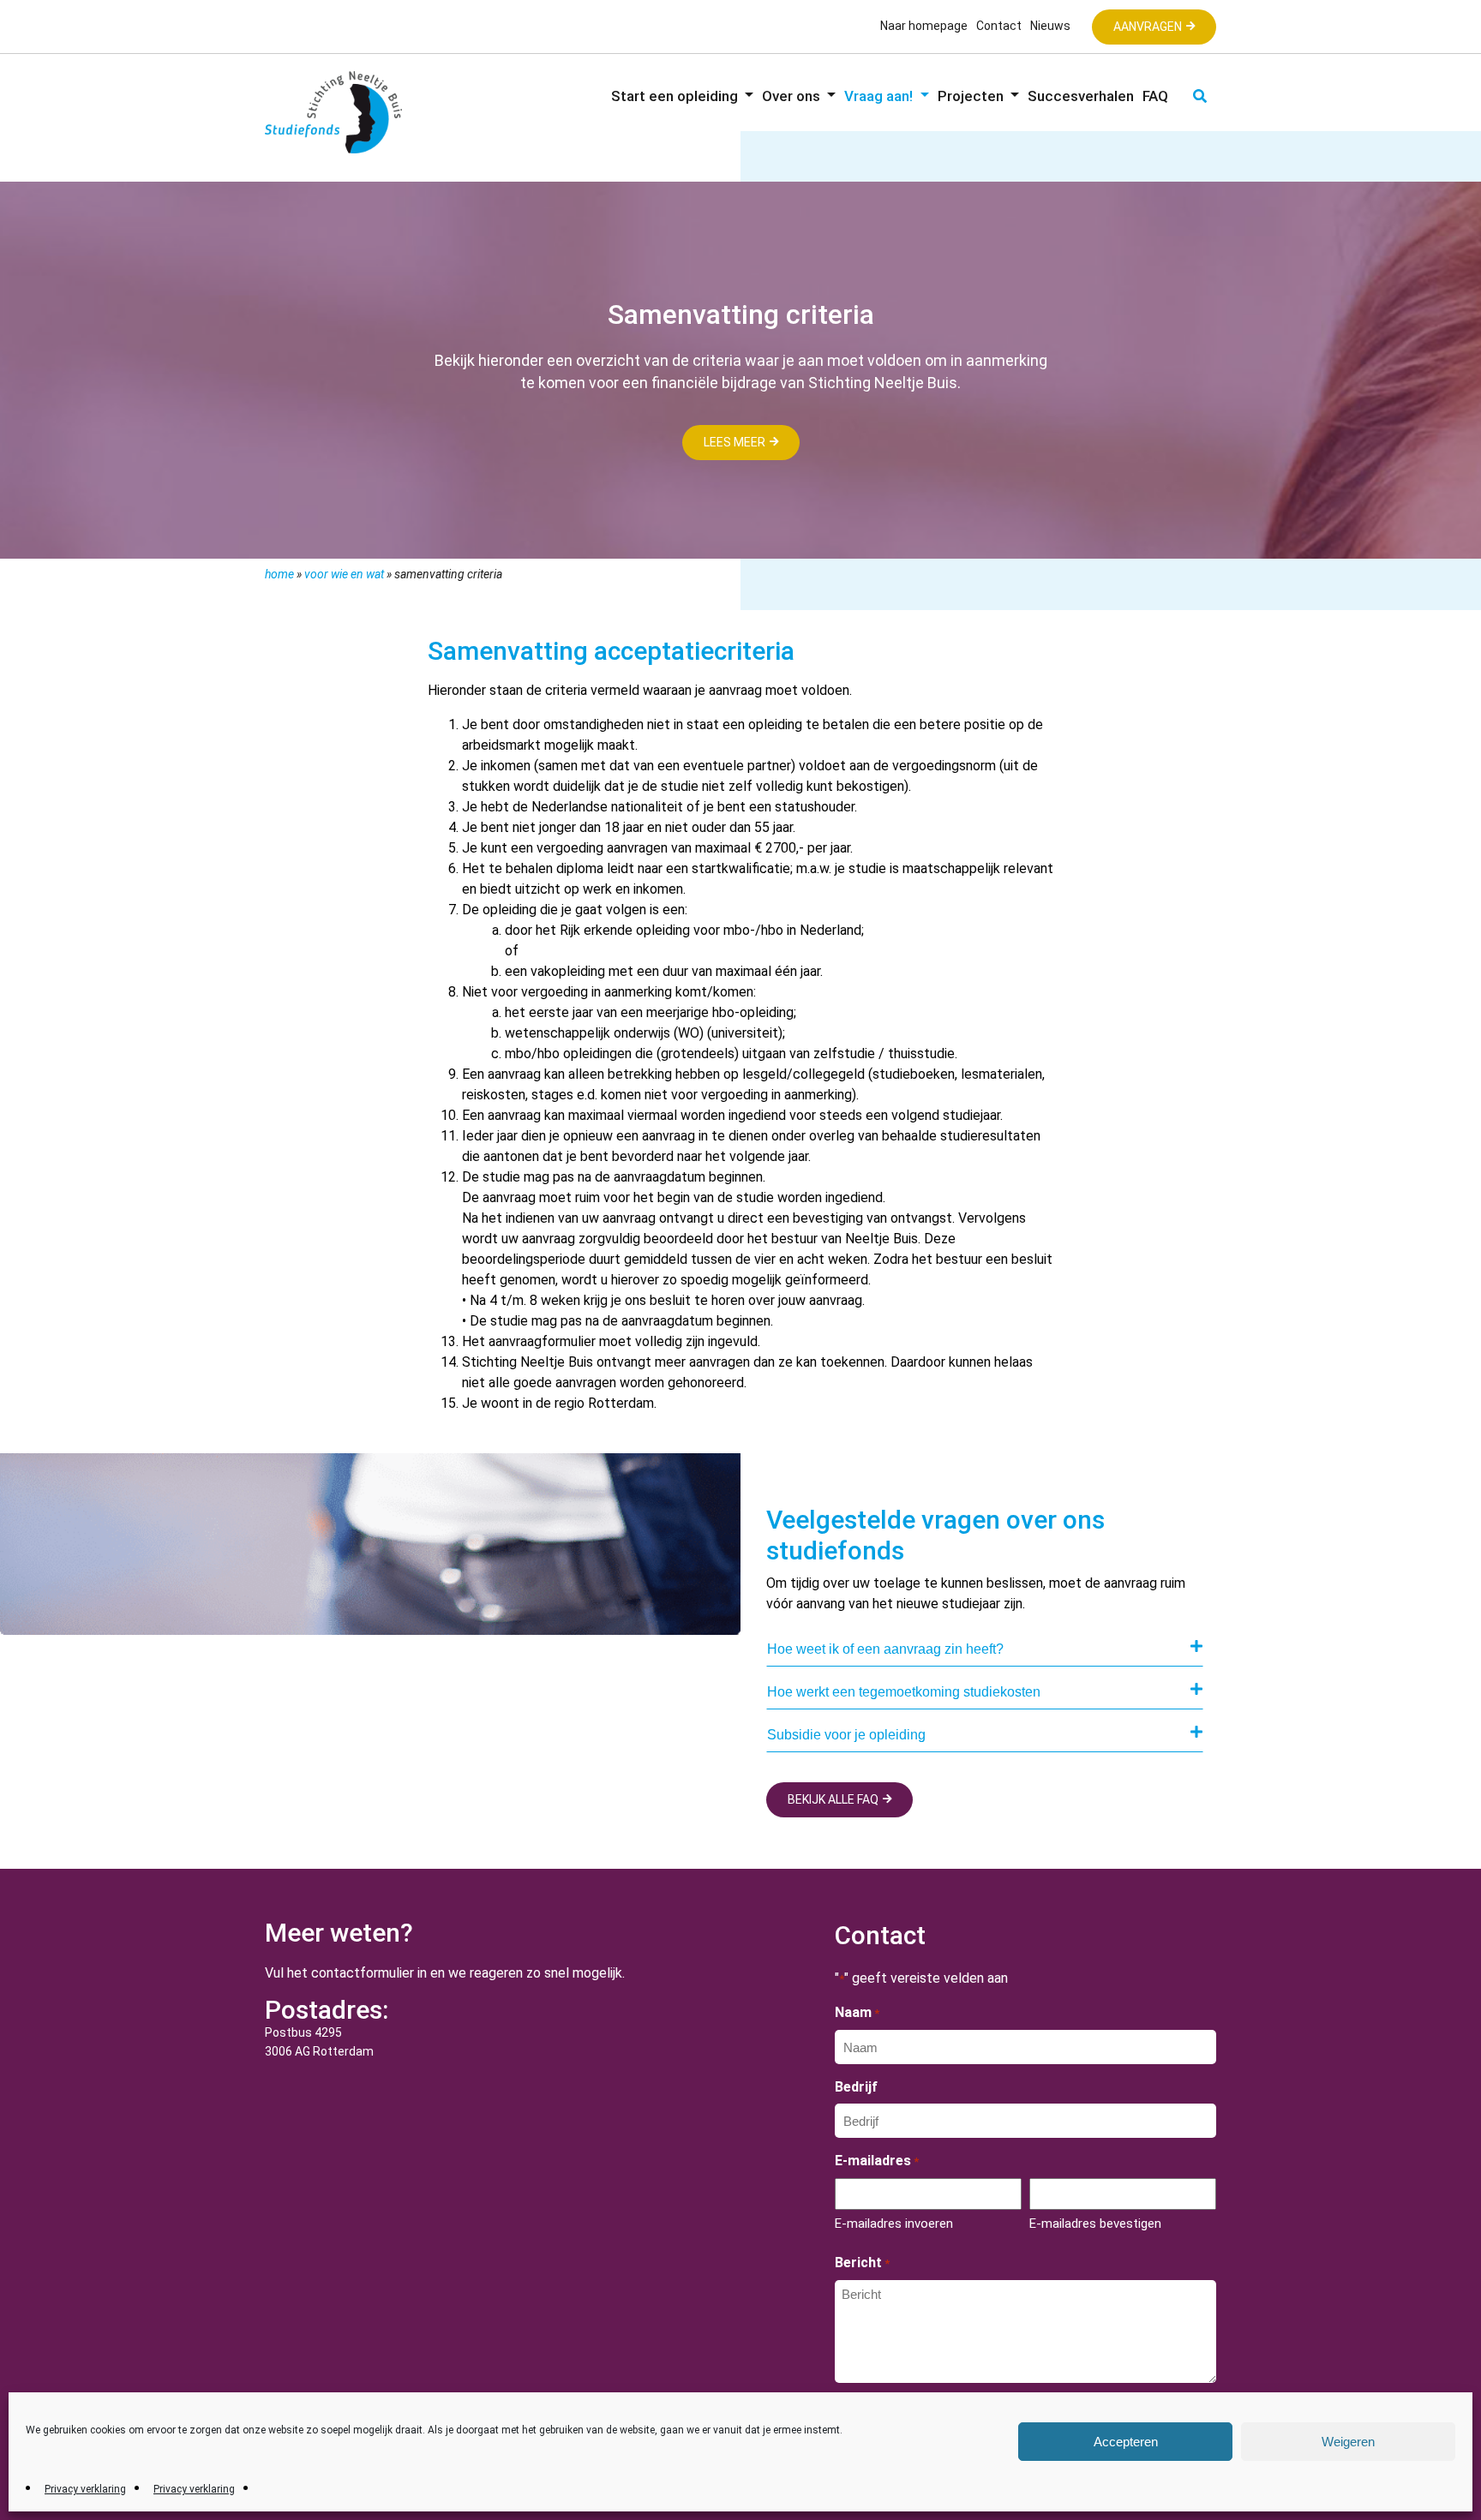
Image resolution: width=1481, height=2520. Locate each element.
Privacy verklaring (85, 2489)
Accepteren (1126, 2442)
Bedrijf (856, 2087)
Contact (999, 26)
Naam (857, 2012)
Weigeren (1348, 2442)
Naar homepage (924, 26)
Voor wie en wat (344, 574)
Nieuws (1050, 26)
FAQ (1155, 96)
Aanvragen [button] (1148, 27)
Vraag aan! (880, 96)
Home (279, 574)
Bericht (862, 2263)
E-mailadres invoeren (894, 2224)
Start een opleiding (676, 96)
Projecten (972, 96)
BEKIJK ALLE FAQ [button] (833, 1799)
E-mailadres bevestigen (1095, 2224)
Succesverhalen (1081, 96)
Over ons (793, 96)
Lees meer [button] (735, 442)
